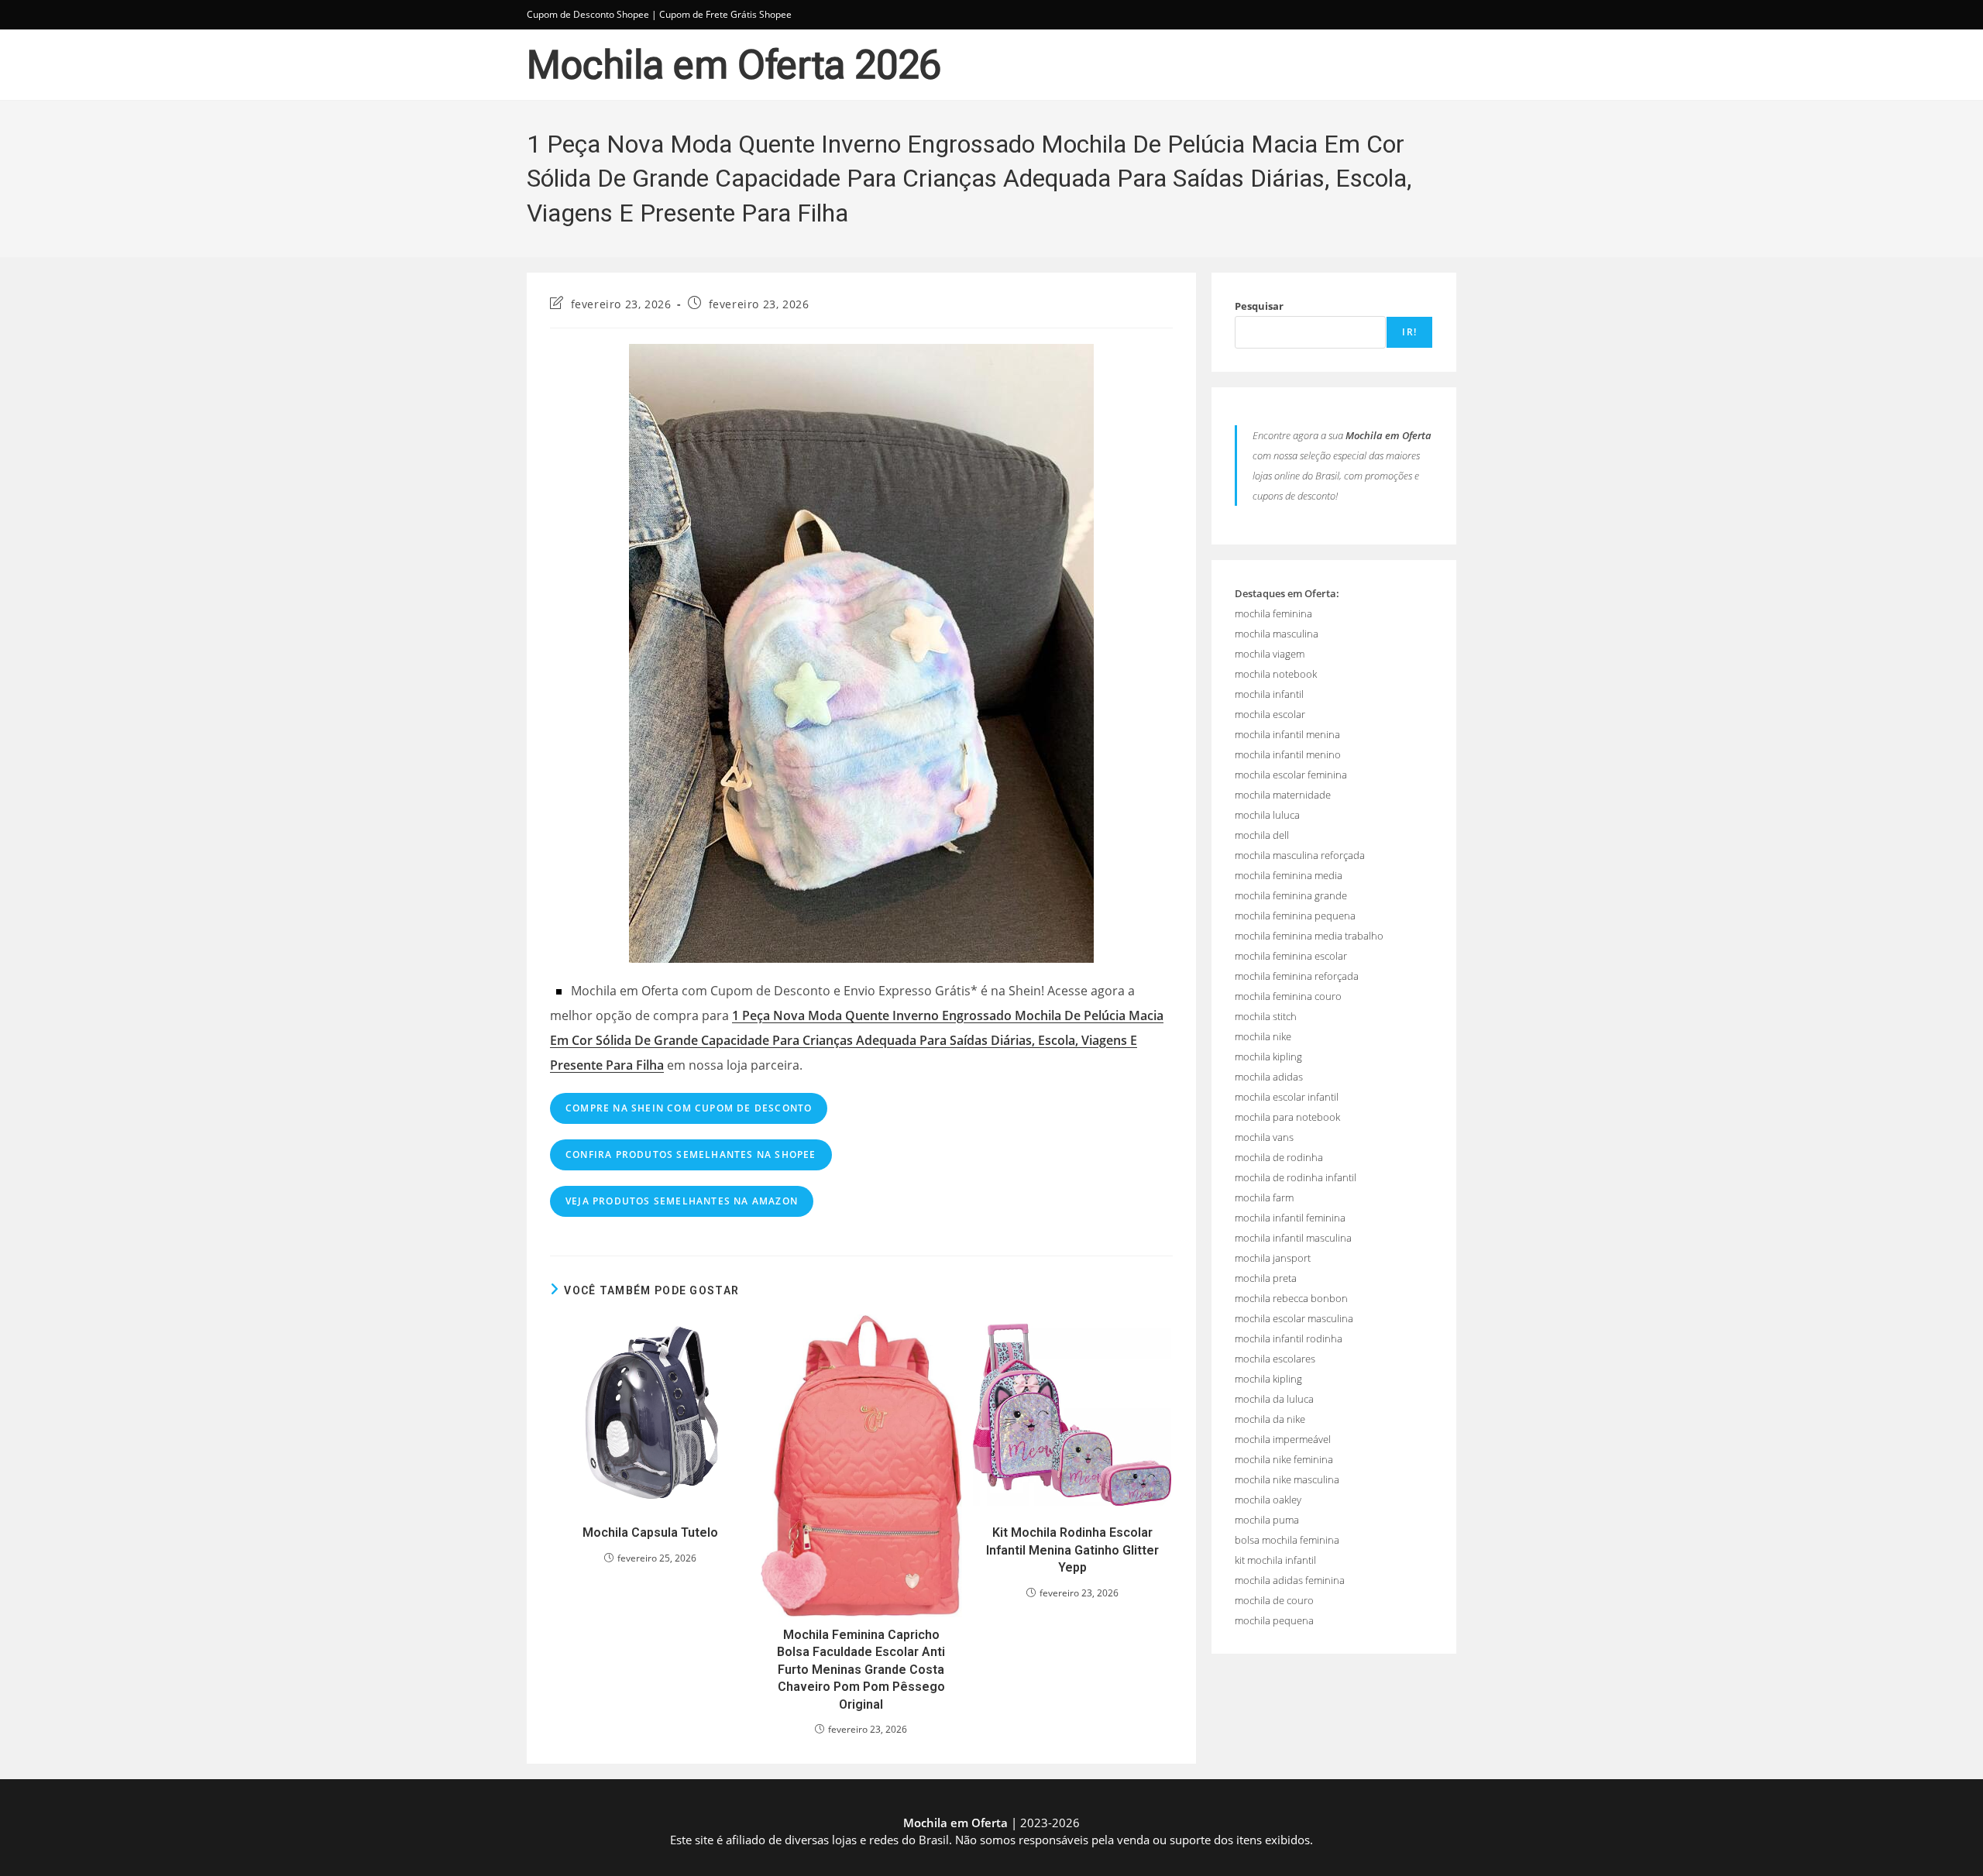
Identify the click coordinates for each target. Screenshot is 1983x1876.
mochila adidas (1269, 1077)
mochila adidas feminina (1290, 1580)
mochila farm (1264, 1197)
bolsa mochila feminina (1287, 1540)
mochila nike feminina (1284, 1459)
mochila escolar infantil (1287, 1097)
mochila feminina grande (1291, 895)
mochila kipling (1268, 1057)
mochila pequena (1274, 1620)
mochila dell (1262, 835)
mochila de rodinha (1279, 1157)
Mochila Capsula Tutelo (650, 1532)
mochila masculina (1277, 634)
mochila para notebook (1287, 1117)
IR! (1409, 332)
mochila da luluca (1274, 1399)
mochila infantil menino (1288, 754)
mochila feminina (1273, 613)
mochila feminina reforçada (1297, 976)
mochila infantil (1269, 694)
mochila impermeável (1283, 1439)
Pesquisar (1259, 306)
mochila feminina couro (1288, 996)
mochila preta (1266, 1278)
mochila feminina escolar (1291, 956)
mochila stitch (1266, 1016)
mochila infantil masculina (1293, 1238)
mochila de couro (1274, 1600)
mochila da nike (1270, 1419)
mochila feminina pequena (1295, 916)
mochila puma (1267, 1520)
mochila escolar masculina (1294, 1318)
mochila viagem (1270, 654)
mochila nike (1263, 1036)
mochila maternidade (1283, 795)
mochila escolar (1270, 714)
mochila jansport (1273, 1258)
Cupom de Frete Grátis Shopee (725, 14)
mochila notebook (1276, 674)
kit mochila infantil (1275, 1560)
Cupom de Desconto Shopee (588, 14)
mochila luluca (1267, 815)
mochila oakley (1268, 1500)
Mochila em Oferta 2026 (734, 65)
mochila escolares (1275, 1359)
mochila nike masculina (1287, 1479)
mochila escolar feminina (1291, 775)
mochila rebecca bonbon (1291, 1298)
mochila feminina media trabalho (1309, 936)
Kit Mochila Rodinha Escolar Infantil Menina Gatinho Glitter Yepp (1072, 1550)
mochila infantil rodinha (1289, 1338)
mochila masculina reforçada (1300, 855)
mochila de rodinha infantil (1296, 1177)
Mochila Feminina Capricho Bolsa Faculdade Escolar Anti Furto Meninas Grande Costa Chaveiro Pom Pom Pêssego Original (861, 1670)
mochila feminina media (1289, 875)
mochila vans (1264, 1137)
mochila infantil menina (1287, 734)
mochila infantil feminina (1290, 1218)
